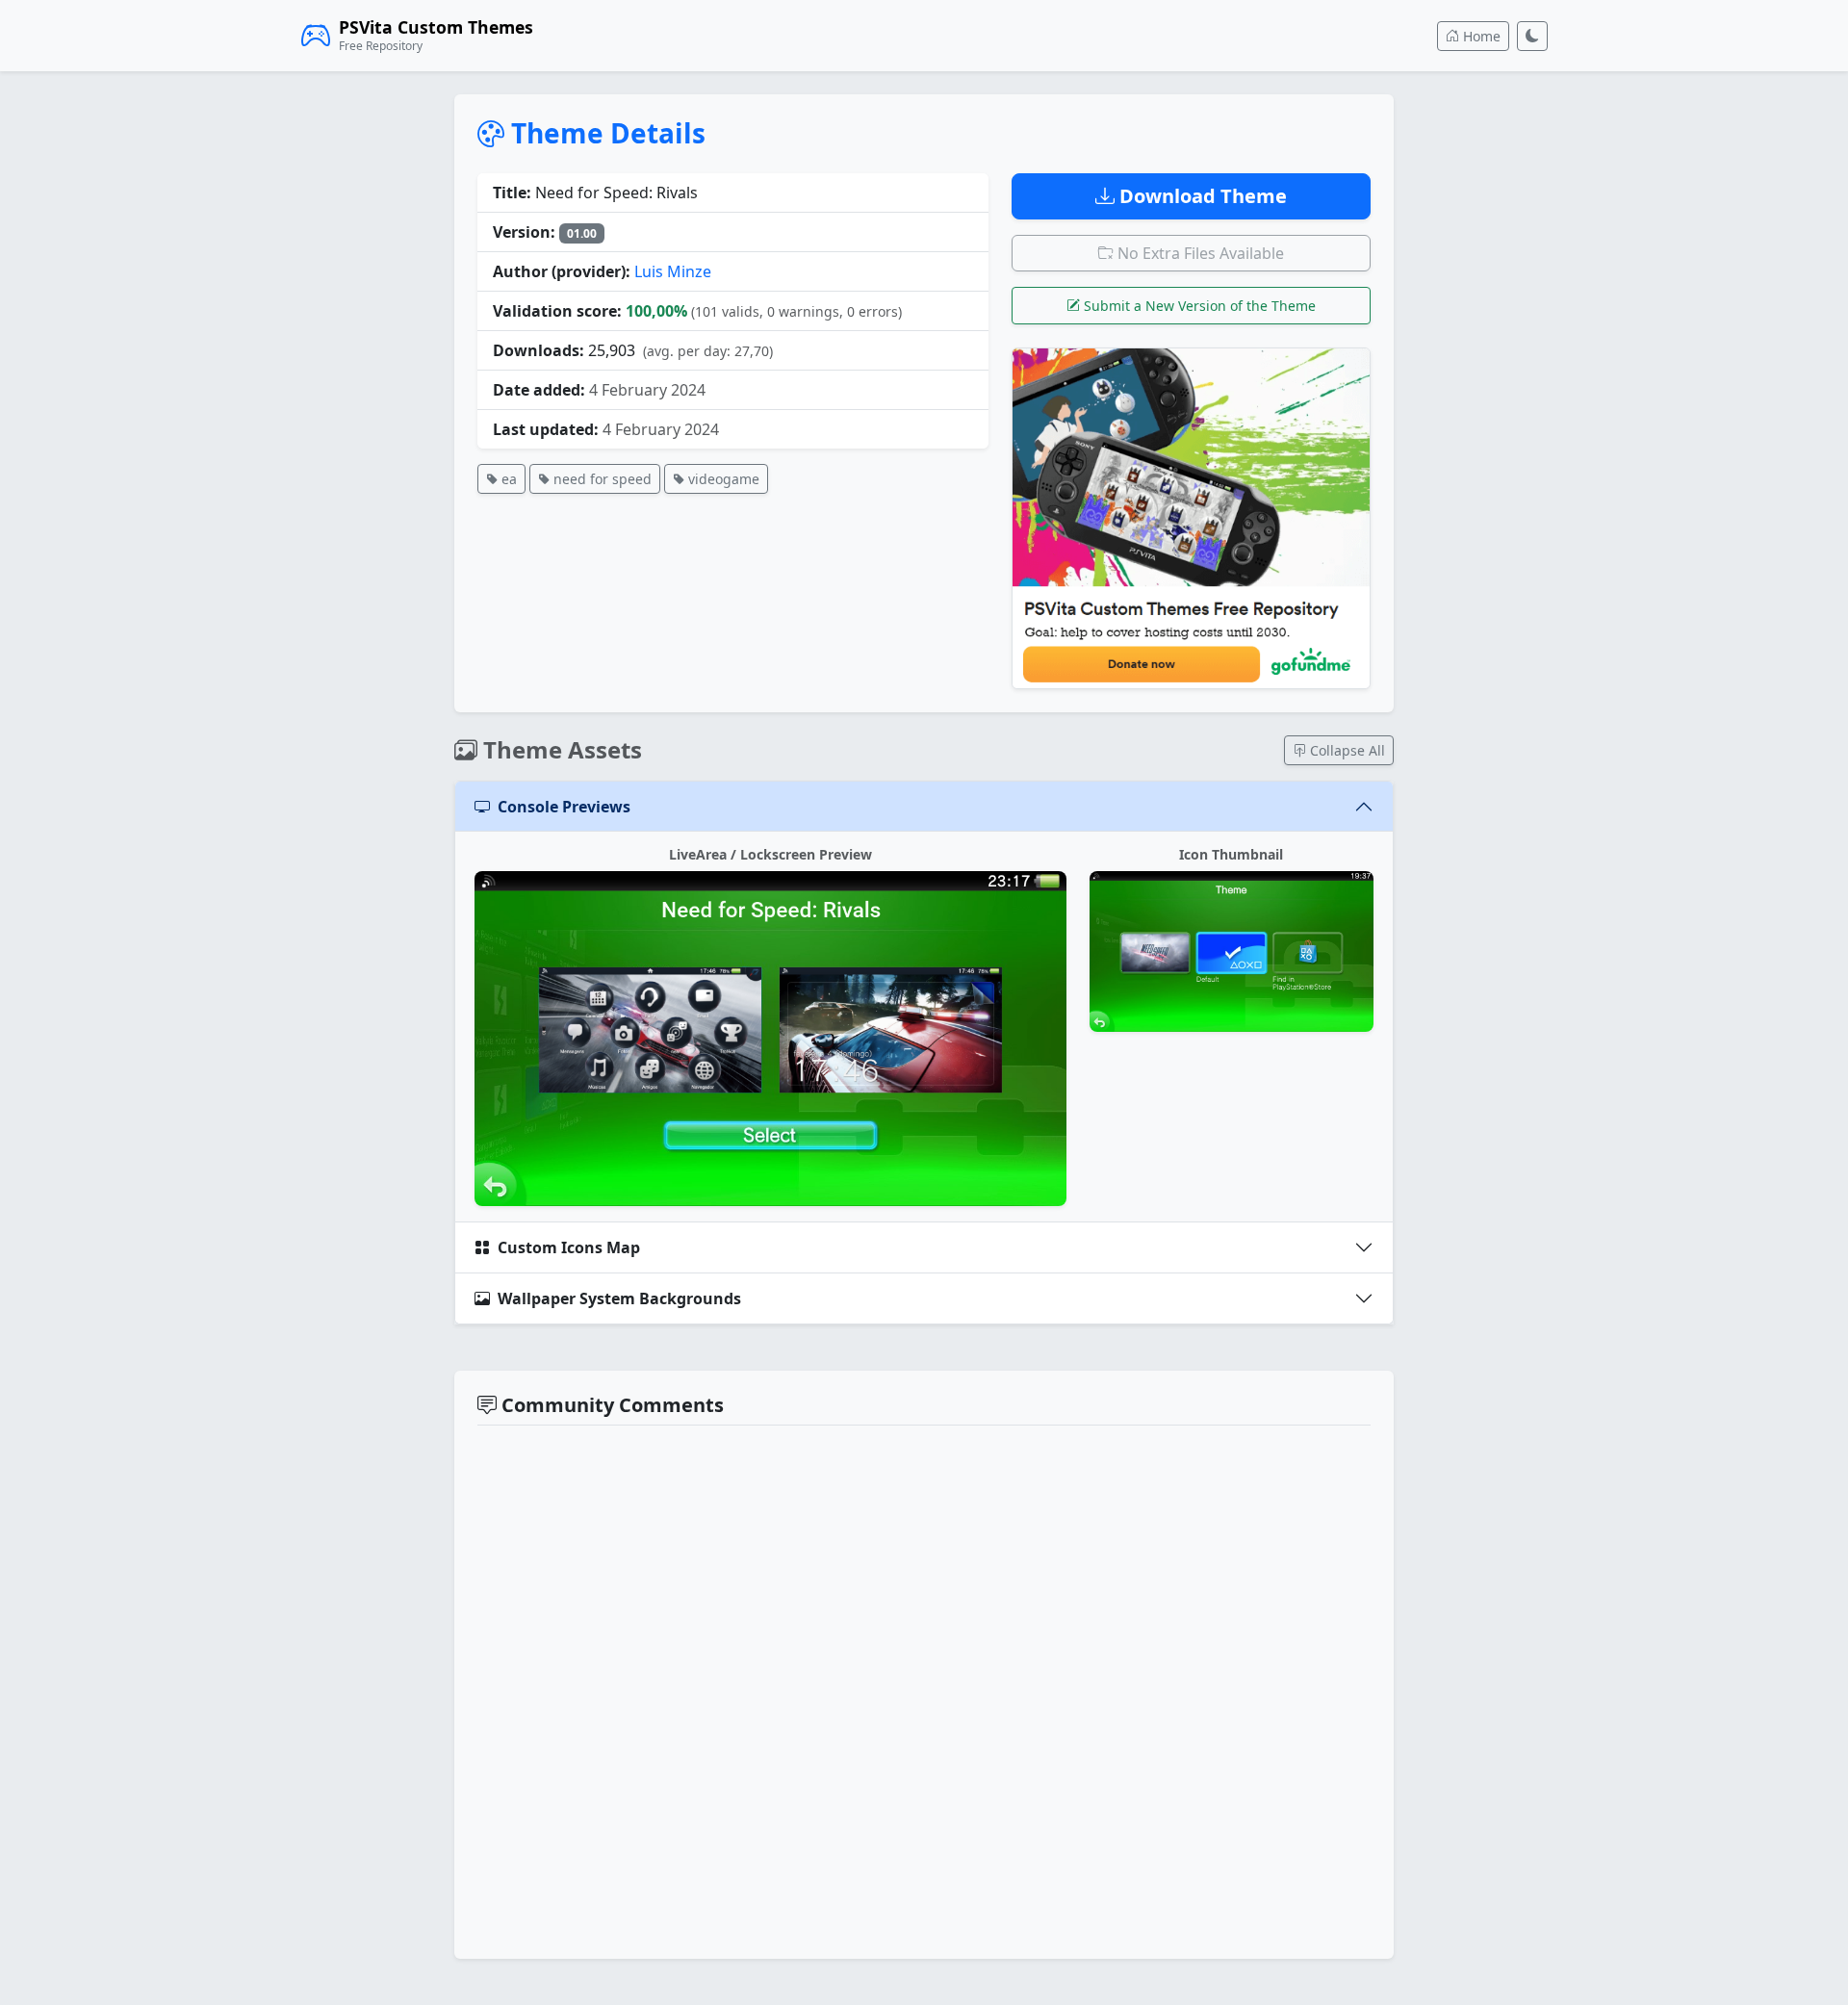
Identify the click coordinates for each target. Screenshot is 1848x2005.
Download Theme (1201, 196)
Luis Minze (673, 271)
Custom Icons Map (569, 1247)
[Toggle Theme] (1532, 36)
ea (507, 479)
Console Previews (564, 807)
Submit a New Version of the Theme (1198, 306)
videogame (722, 479)
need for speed (601, 479)
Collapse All (1346, 750)
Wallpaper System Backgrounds (619, 1298)
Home (1480, 36)
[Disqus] (924, 1689)
